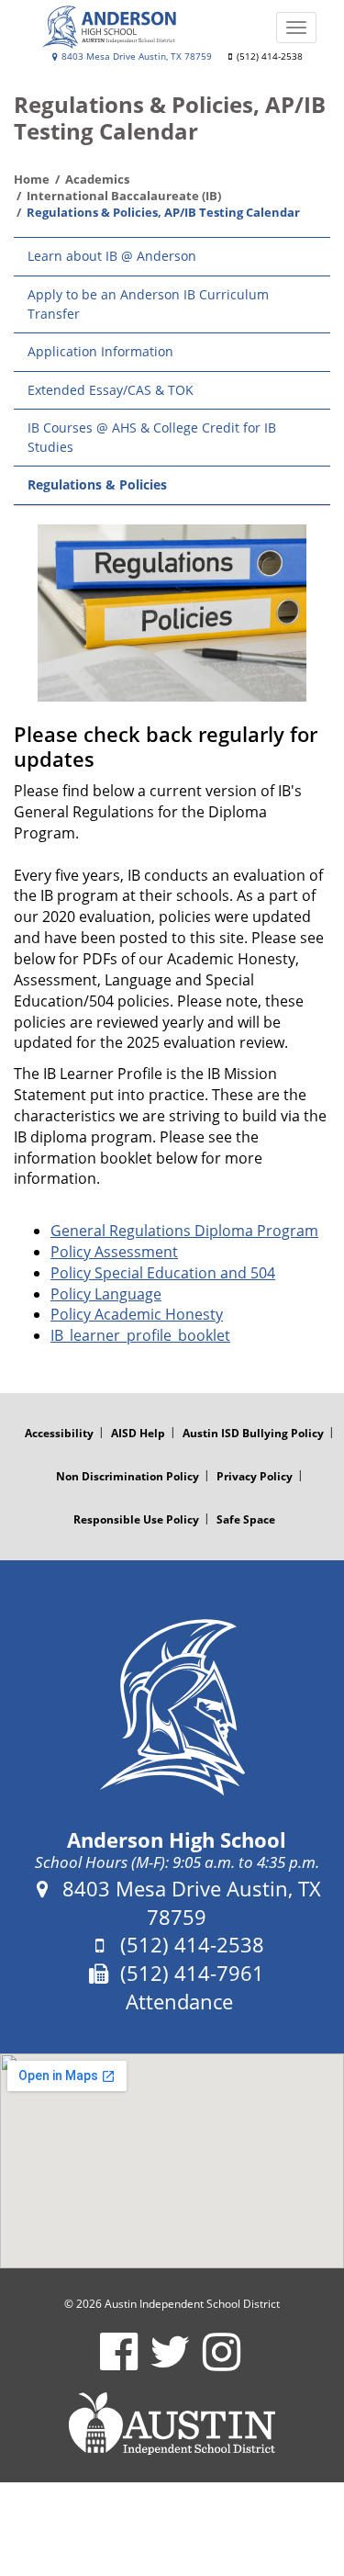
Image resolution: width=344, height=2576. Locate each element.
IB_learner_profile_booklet (140, 1335)
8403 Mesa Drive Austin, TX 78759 (135, 56)
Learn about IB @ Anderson (112, 256)
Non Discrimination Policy (128, 1476)
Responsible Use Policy (136, 1519)
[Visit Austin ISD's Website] (172, 2424)
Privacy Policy (255, 1476)
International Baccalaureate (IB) (124, 196)
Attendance (179, 2002)
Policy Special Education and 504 (163, 1273)
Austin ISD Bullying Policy (253, 1433)
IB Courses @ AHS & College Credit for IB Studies (152, 437)
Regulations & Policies (97, 484)
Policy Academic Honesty (137, 1314)
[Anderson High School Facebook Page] (119, 2363)
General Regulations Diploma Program (184, 1231)
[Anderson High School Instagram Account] (222, 2363)
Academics (97, 179)
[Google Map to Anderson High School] (172, 2161)
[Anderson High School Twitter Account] (170, 2363)
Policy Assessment (114, 1252)
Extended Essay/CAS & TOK (111, 390)
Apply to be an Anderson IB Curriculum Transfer (148, 304)
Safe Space (246, 1519)
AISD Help (138, 1433)
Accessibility (59, 1433)
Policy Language (106, 1294)
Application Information (100, 351)
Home (32, 179)
